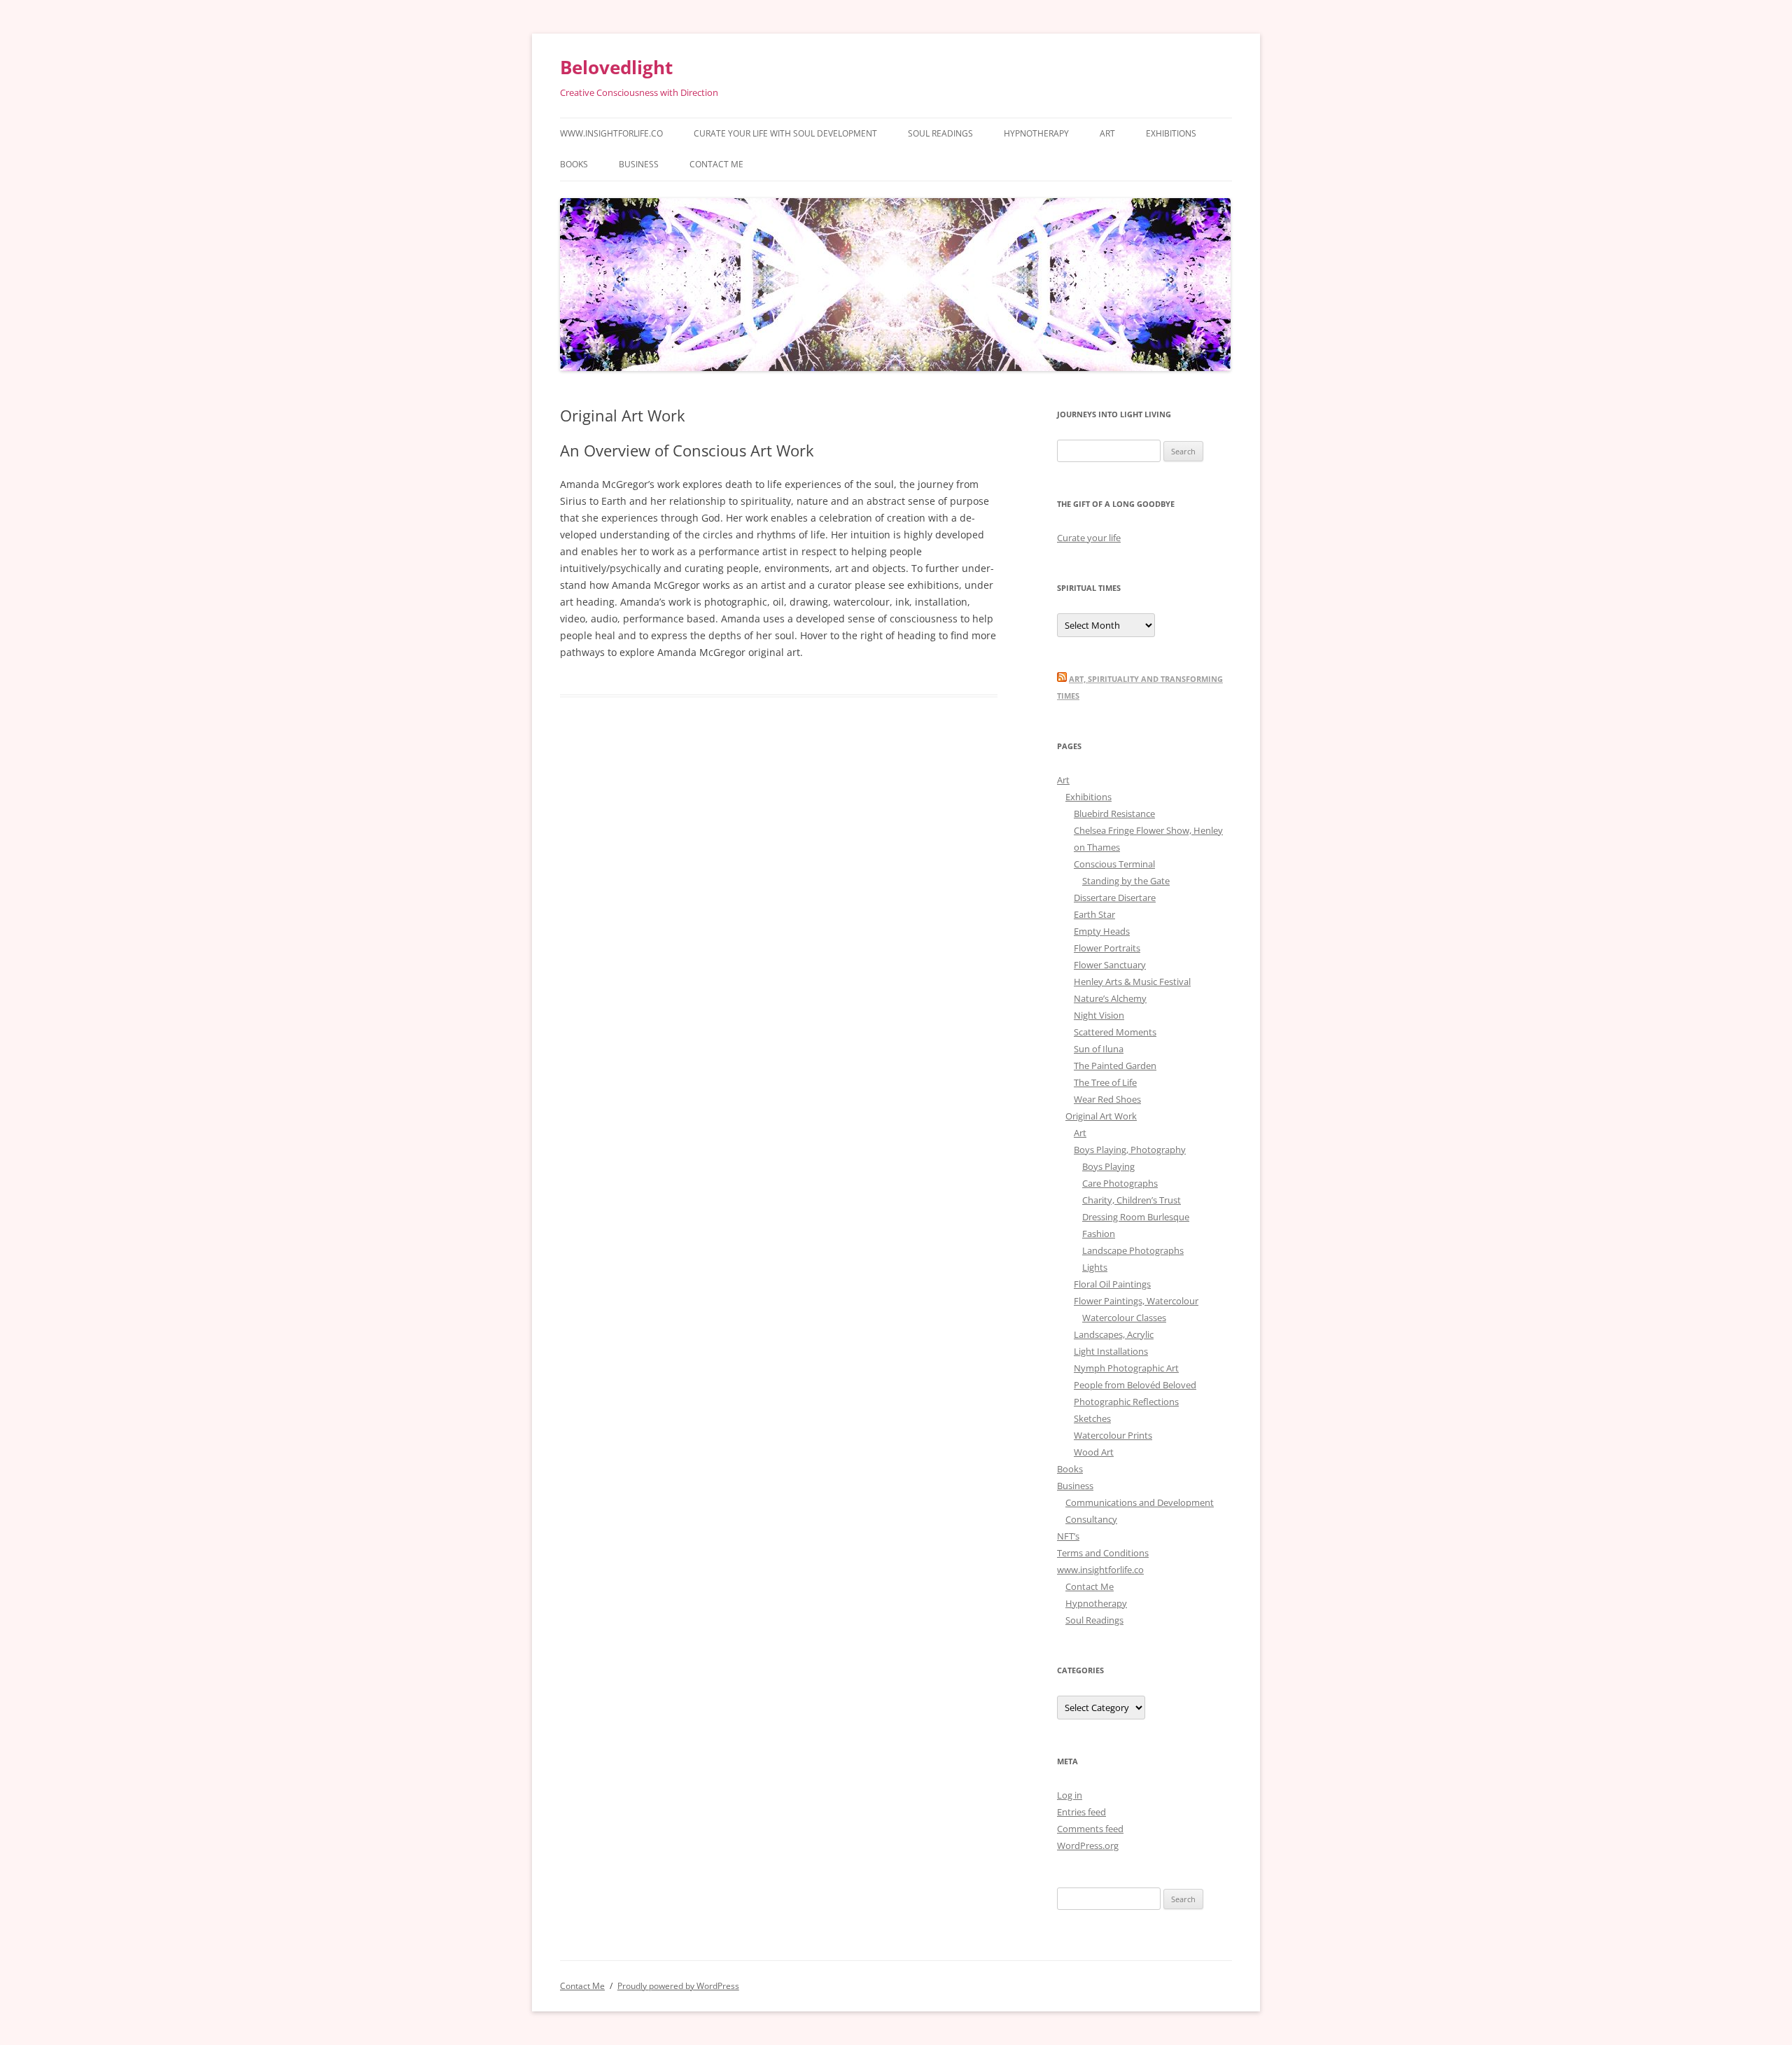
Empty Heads (1102, 931)
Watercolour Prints (1113, 1435)
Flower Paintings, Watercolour (1136, 1301)
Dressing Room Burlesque (1136, 1217)
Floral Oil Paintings (1112, 1284)
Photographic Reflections (1126, 1402)
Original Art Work (1101, 1116)
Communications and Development (1140, 1502)
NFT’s (1068, 1536)
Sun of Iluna (1099, 1049)
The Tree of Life (1105, 1082)
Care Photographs (1120, 1183)
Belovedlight (616, 67)
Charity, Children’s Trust (1132, 1200)
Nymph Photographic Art (1126, 1368)
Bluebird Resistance (1114, 814)
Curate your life (1089, 538)
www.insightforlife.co (611, 133)
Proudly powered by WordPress (678, 1986)
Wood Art (1094, 1452)
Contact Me (716, 164)
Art (1107, 133)
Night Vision (1099, 1015)
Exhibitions (1171, 133)
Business (639, 164)
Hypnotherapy (1036, 133)
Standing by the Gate (1126, 881)
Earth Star (1094, 914)
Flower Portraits (1107, 948)
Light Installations (1111, 1351)
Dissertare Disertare (1115, 898)
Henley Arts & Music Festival (1132, 982)
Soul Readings (940, 133)
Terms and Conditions (1103, 1553)
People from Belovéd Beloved (1135, 1385)
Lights (1095, 1267)
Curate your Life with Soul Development (785, 133)
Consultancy (1091, 1519)
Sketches (1092, 1418)
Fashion (1099, 1234)
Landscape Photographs (1133, 1250)
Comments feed (1090, 1829)
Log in (1070, 1795)
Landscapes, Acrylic (1114, 1334)
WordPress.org (1088, 1845)
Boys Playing (1108, 1166)
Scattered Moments (1115, 1032)
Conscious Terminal (1114, 864)
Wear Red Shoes (1107, 1099)
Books (574, 164)
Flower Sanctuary (1110, 965)
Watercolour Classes (1124, 1318)
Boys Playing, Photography (1130, 1150)
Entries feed (1081, 1812)
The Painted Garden (1115, 1066)
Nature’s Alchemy (1110, 998)
